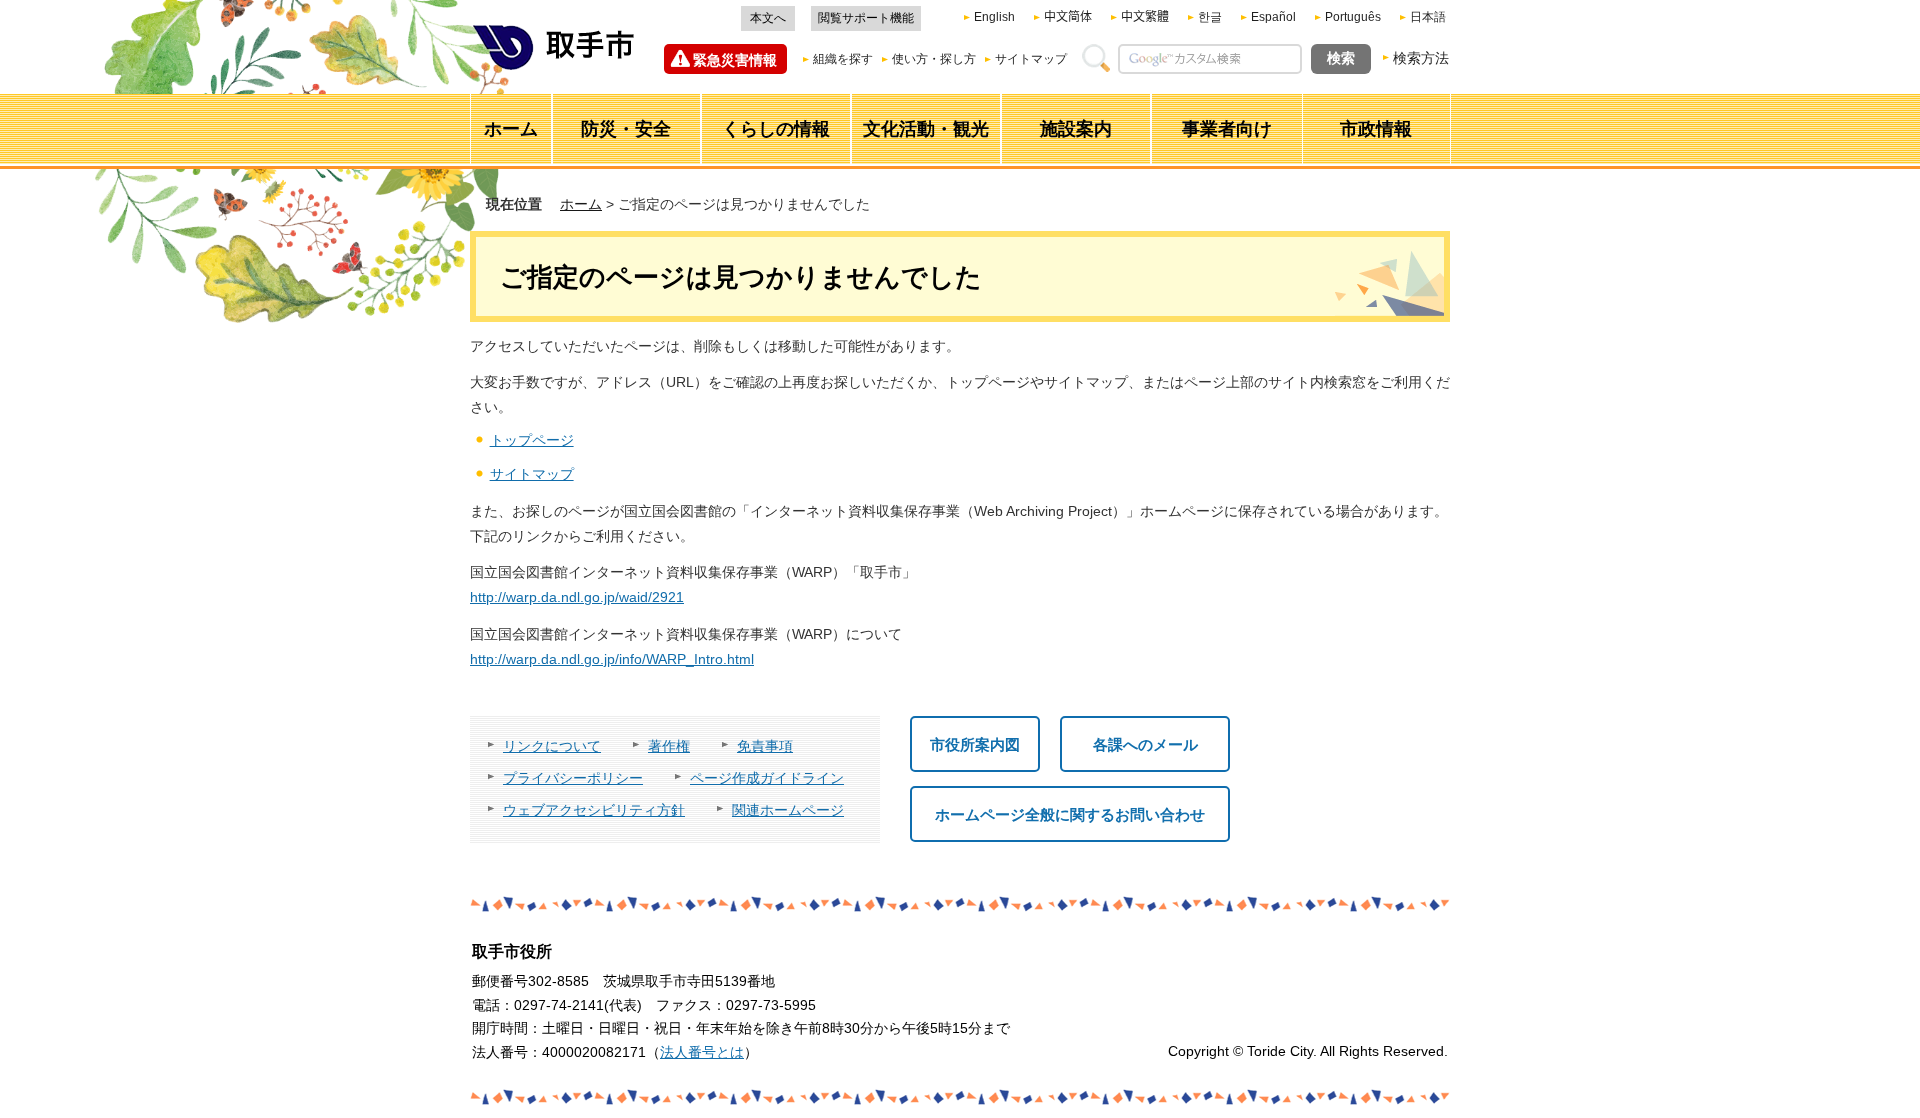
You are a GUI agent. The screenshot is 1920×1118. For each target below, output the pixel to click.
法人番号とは (702, 1052)
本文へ (768, 18)
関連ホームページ (788, 810)
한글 (1210, 17)
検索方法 (1421, 58)
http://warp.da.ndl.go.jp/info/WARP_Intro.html (612, 659)
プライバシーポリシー (573, 778)
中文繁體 (1145, 17)
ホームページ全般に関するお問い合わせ (1070, 814)
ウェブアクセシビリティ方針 (594, 810)
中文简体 (1068, 17)
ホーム (581, 204)
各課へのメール (1145, 744)
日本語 (1428, 17)
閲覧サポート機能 (866, 18)
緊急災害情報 (735, 60)
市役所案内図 (975, 744)
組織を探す (843, 59)
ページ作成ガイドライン (767, 778)
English (994, 17)
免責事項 (765, 746)
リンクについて (552, 746)
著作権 (669, 746)
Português (1353, 17)
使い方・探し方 (934, 59)
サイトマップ (1031, 59)
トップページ (532, 440)
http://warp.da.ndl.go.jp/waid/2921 (577, 597)
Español (1273, 17)
